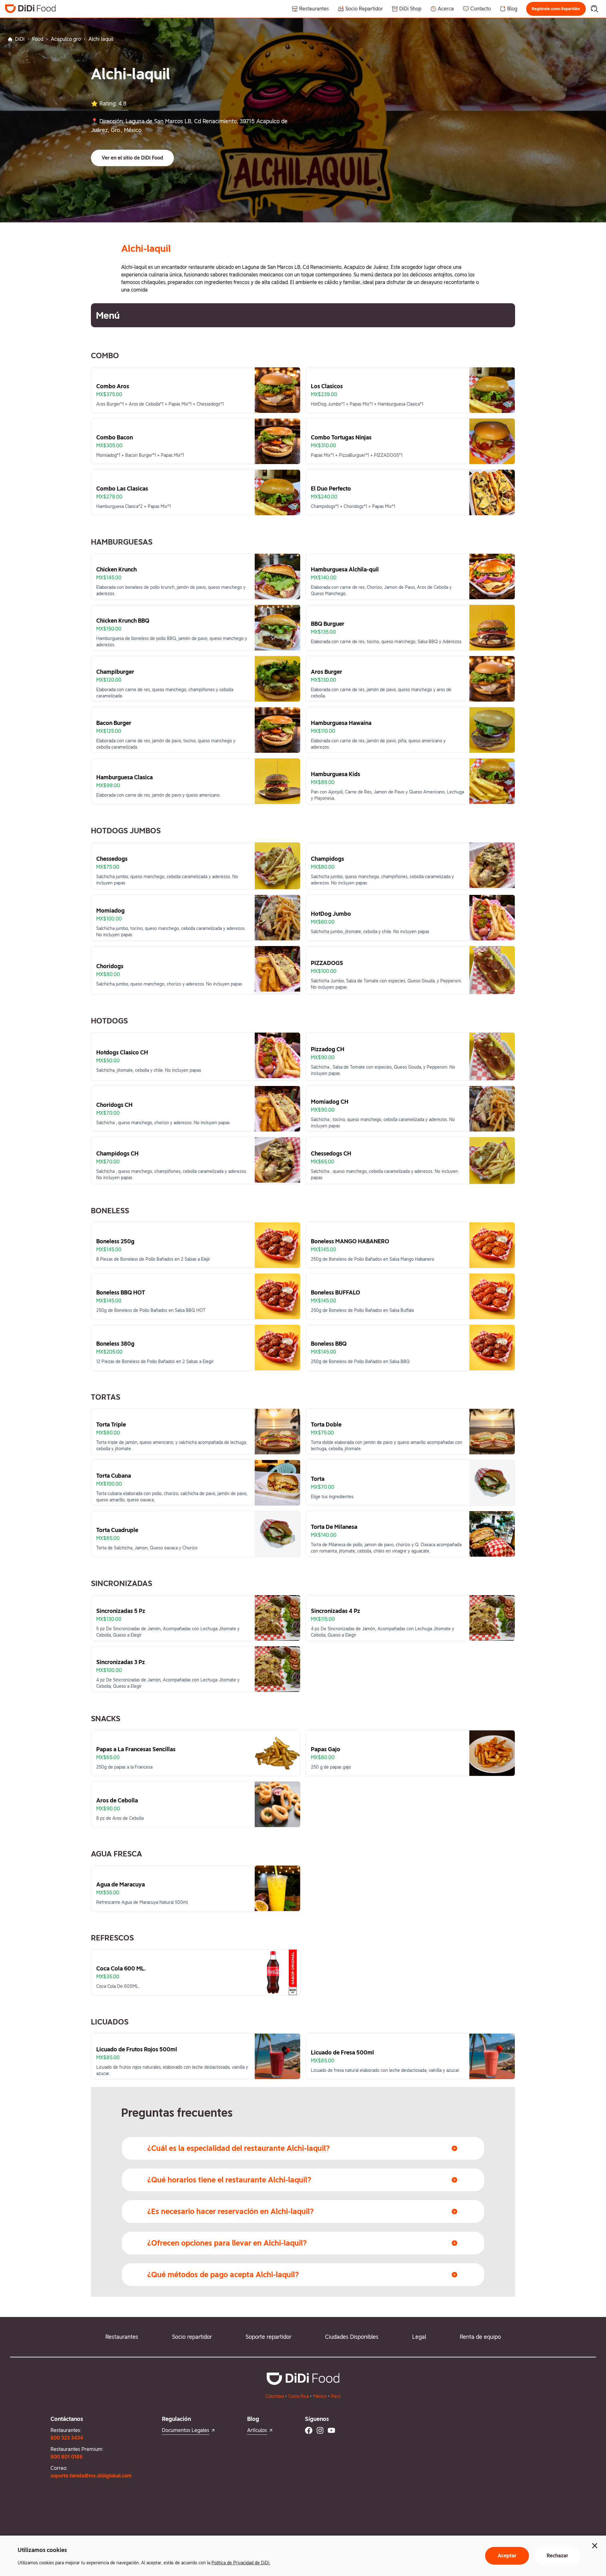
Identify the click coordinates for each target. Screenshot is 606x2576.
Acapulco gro (66, 39)
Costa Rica (298, 2396)
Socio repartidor (192, 2337)
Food (38, 39)
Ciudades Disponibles (352, 2337)
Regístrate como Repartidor (556, 9)
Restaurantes (122, 2337)
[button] (556, 9)
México (320, 2396)
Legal (419, 2337)
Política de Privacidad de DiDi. (241, 2563)
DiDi (20, 39)
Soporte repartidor (268, 2337)
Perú (336, 2396)
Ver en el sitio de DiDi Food (132, 158)
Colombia (275, 2396)
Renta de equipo (480, 2337)
